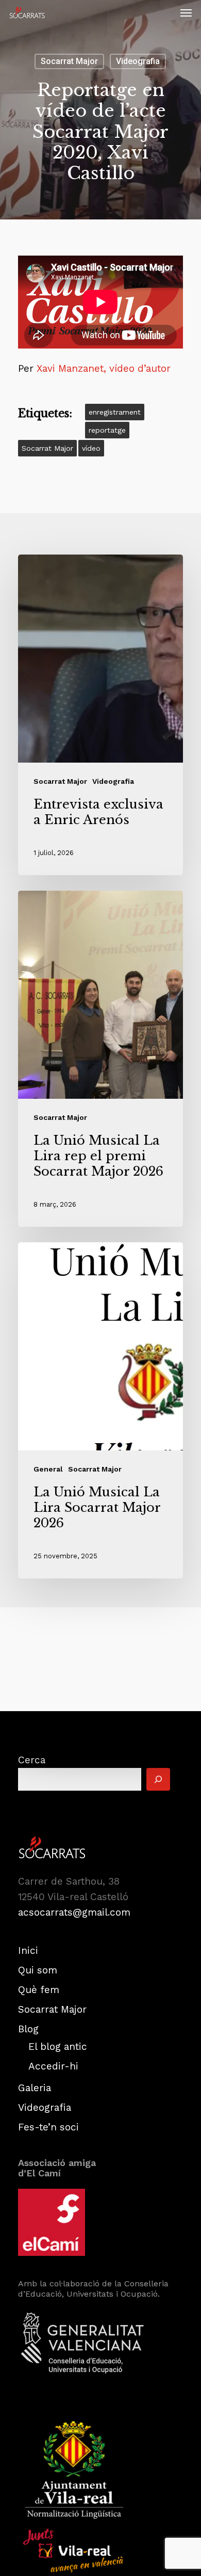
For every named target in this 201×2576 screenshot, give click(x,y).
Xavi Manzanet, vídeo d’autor (104, 368)
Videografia (138, 61)
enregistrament (115, 412)
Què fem (39, 1990)
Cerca (32, 1760)
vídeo (91, 448)
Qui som (38, 1970)
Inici (28, 1950)
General (48, 1469)
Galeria (35, 2088)
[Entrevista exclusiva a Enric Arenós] (100, 715)
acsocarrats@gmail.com (74, 1912)
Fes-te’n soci (48, 2127)
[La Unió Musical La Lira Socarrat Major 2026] (100, 1410)
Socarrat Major (69, 61)
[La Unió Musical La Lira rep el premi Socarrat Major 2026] (100, 1059)
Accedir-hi (53, 2066)
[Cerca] (158, 1779)
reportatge (107, 430)
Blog (28, 2029)
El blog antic (58, 2046)
